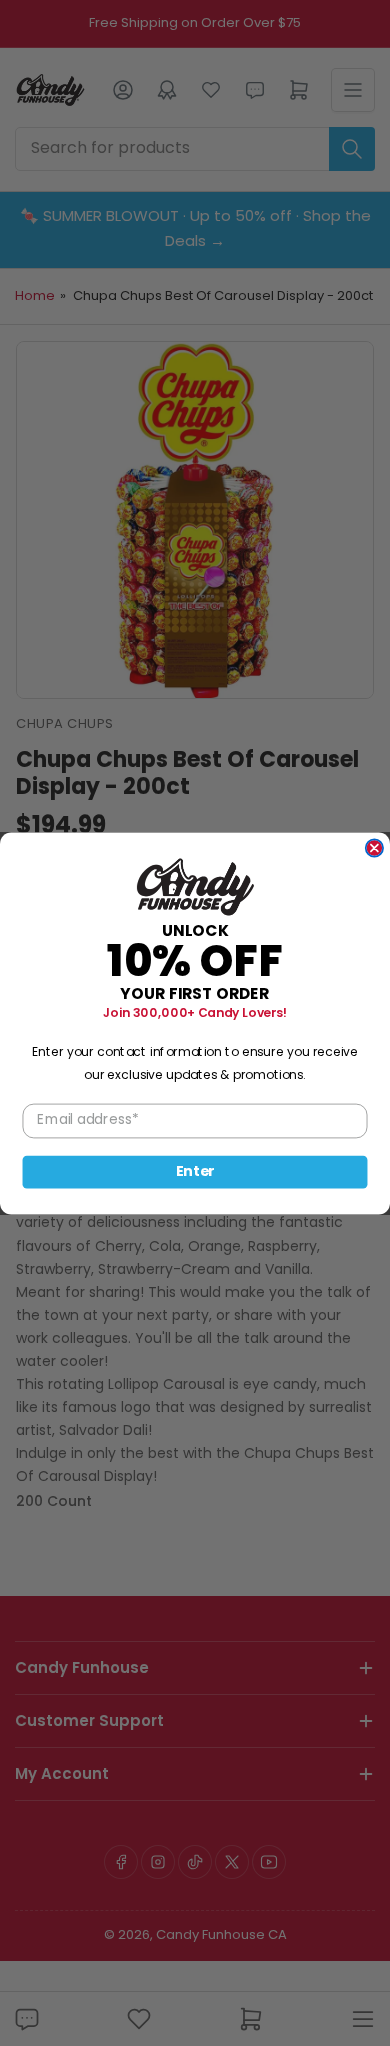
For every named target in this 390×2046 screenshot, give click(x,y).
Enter (195, 1171)
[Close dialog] (374, 847)
